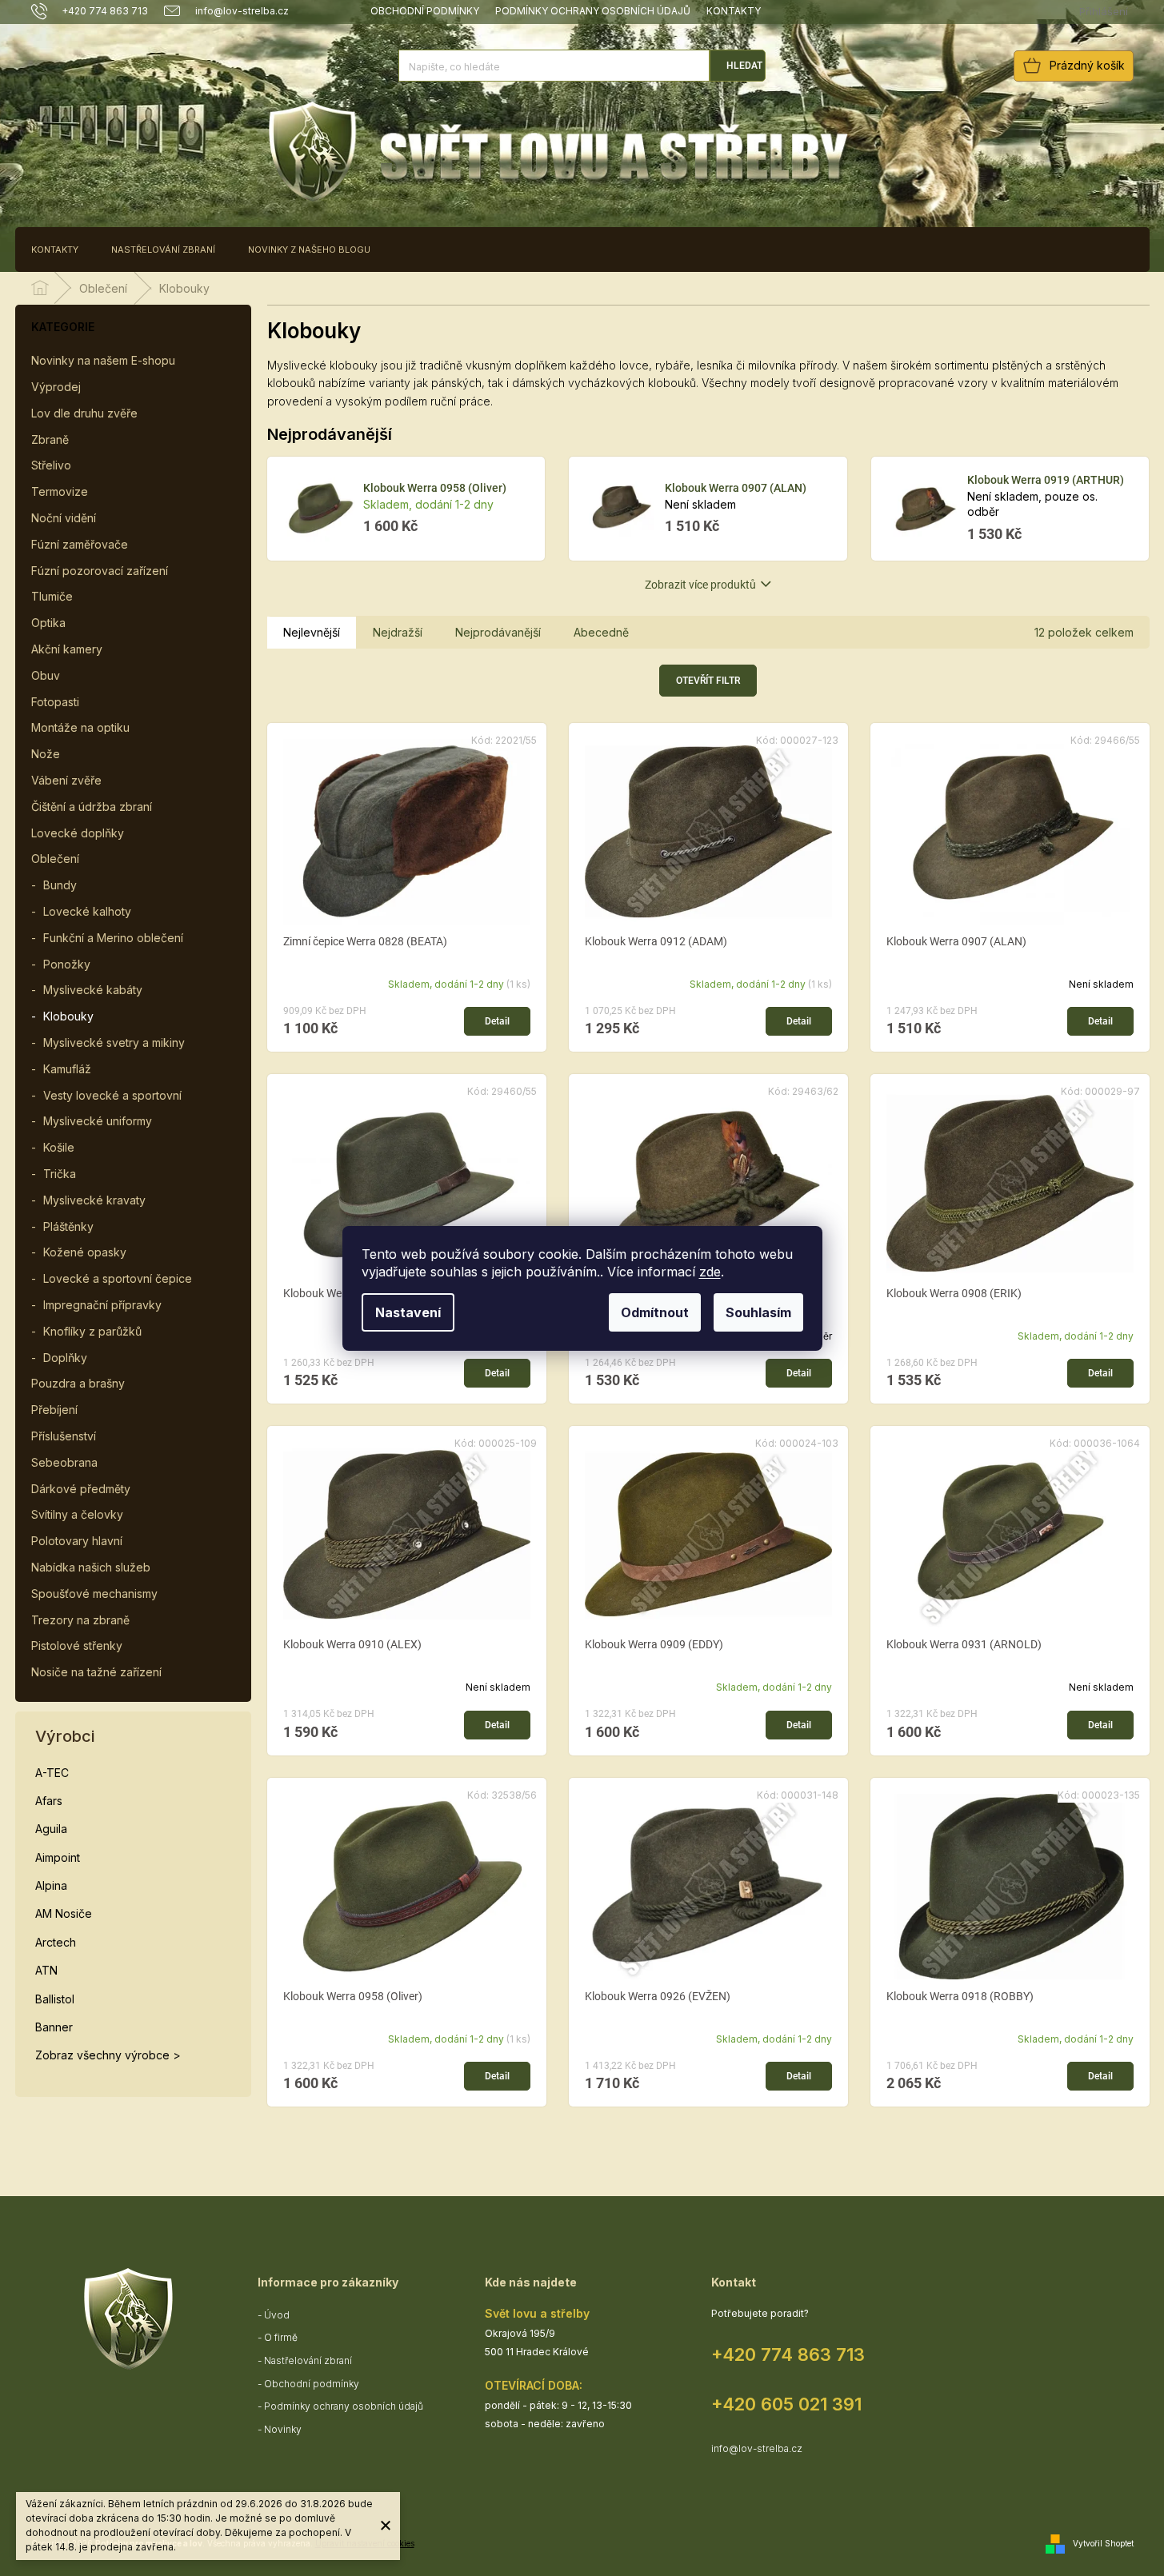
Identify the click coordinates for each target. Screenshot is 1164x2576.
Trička (60, 1174)
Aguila (51, 1829)
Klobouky (68, 1016)
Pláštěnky (68, 1226)
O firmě (281, 2337)
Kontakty (734, 11)
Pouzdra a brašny (78, 1383)
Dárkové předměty (81, 1489)
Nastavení (408, 1312)
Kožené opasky (85, 1252)
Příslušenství (64, 1436)
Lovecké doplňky (78, 833)
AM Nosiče (64, 1913)
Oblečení (55, 859)
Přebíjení (54, 1410)
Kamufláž (67, 1069)
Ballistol (55, 1999)
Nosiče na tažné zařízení (96, 1672)
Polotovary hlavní (77, 1541)
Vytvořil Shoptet (1103, 2542)
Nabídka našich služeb (91, 1567)
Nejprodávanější (498, 632)
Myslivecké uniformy (98, 1121)
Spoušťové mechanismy (94, 1594)
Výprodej (56, 387)
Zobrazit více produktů (700, 585)
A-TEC (52, 1773)
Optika (48, 623)
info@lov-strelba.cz (757, 2448)
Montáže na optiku (80, 727)
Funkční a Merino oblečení (113, 938)
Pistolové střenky (77, 1645)
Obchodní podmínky (425, 11)
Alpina (51, 1885)
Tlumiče (52, 596)
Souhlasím (758, 1312)
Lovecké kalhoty (87, 911)
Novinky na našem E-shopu (103, 360)
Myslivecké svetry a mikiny (114, 1042)
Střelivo (51, 465)
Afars (49, 1801)
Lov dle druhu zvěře (84, 413)
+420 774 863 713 (788, 2354)
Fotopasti (55, 702)
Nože (46, 754)
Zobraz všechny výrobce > (108, 2055)
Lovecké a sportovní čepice (118, 1278)
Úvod (277, 2315)
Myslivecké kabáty (93, 990)
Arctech (56, 1942)
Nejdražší (398, 632)
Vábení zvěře (66, 780)
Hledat (744, 66)
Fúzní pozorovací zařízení (100, 571)
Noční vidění (64, 518)
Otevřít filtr (708, 681)
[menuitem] (55, 250)
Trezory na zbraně (80, 1620)
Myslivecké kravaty (94, 1200)
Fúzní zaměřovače (80, 544)
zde (710, 1272)
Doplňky (65, 1358)
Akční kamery (67, 649)
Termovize (60, 491)
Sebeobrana (64, 1462)
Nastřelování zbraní (308, 2360)
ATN (46, 1970)
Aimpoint (58, 1857)
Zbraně (50, 439)
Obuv (46, 675)
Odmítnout (655, 1312)
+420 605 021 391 (786, 2404)
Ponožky (67, 964)
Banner (54, 2027)
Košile (59, 1147)
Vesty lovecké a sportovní (112, 1095)
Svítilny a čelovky (77, 1514)
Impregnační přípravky (102, 1305)
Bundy (60, 885)
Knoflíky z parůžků (92, 1331)
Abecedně (601, 632)
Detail (497, 1021)
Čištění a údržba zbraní (92, 807)
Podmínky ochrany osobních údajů (593, 11)
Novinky (283, 2429)
